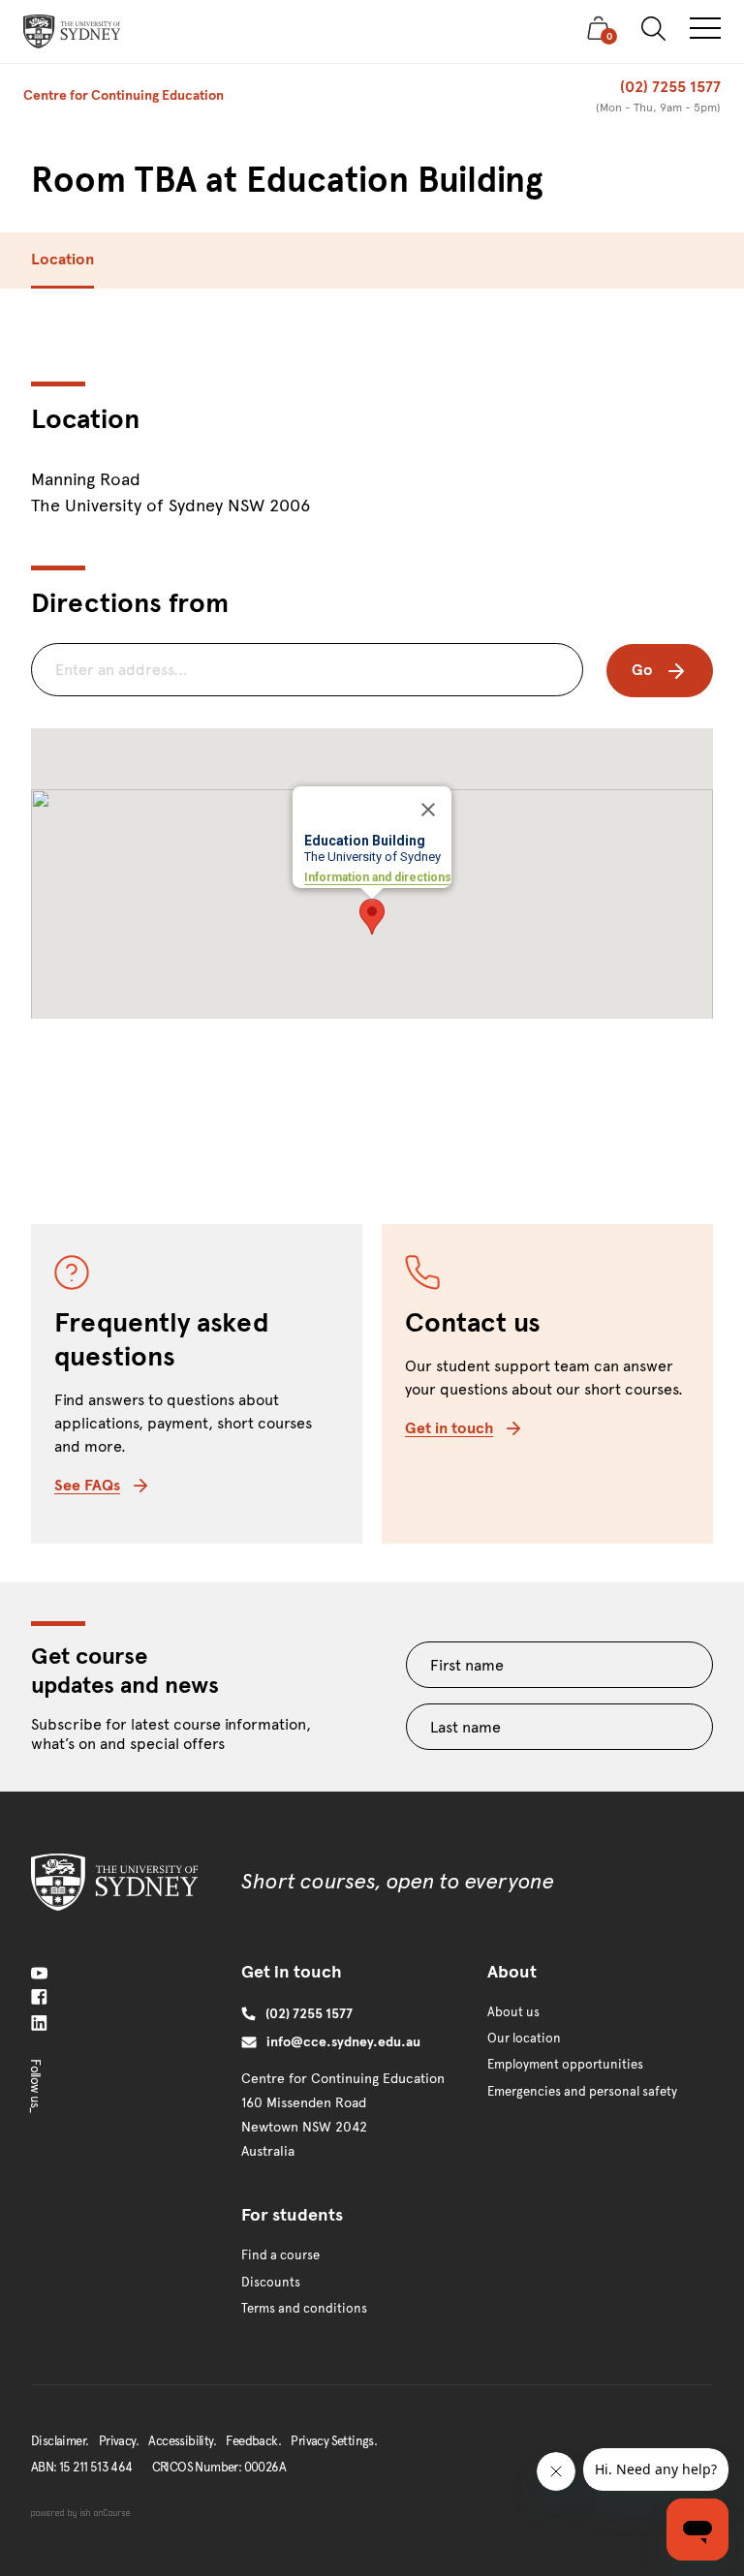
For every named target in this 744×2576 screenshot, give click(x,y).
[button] (372, 917)
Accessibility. (182, 2441)
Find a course (280, 2255)
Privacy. (119, 2441)
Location (62, 259)
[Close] (428, 810)
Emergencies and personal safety (582, 2092)
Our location (524, 2039)
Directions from (130, 603)
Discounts (271, 2283)
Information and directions (378, 877)
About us (513, 2012)
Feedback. (253, 2441)
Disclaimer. (60, 2441)
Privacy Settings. (334, 2441)
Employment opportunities (565, 2065)
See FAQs (87, 1485)
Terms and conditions (304, 2309)
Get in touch (449, 1428)
